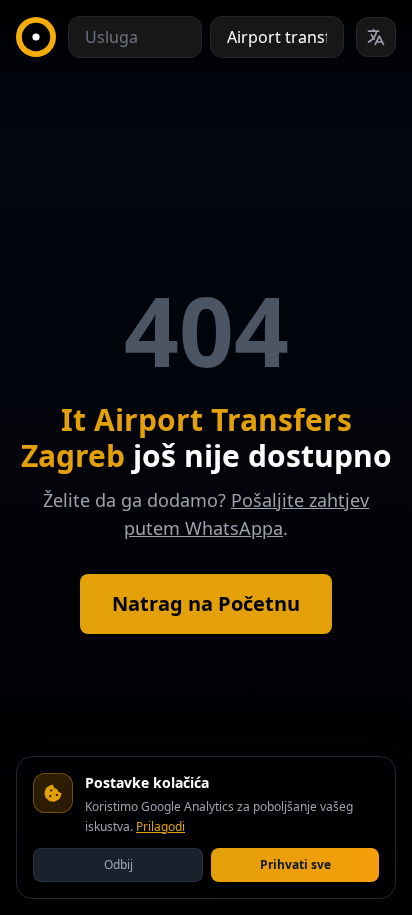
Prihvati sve (295, 864)
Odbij (118, 864)
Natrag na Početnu (206, 603)
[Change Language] (376, 37)
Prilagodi (160, 826)
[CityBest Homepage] (36, 37)
